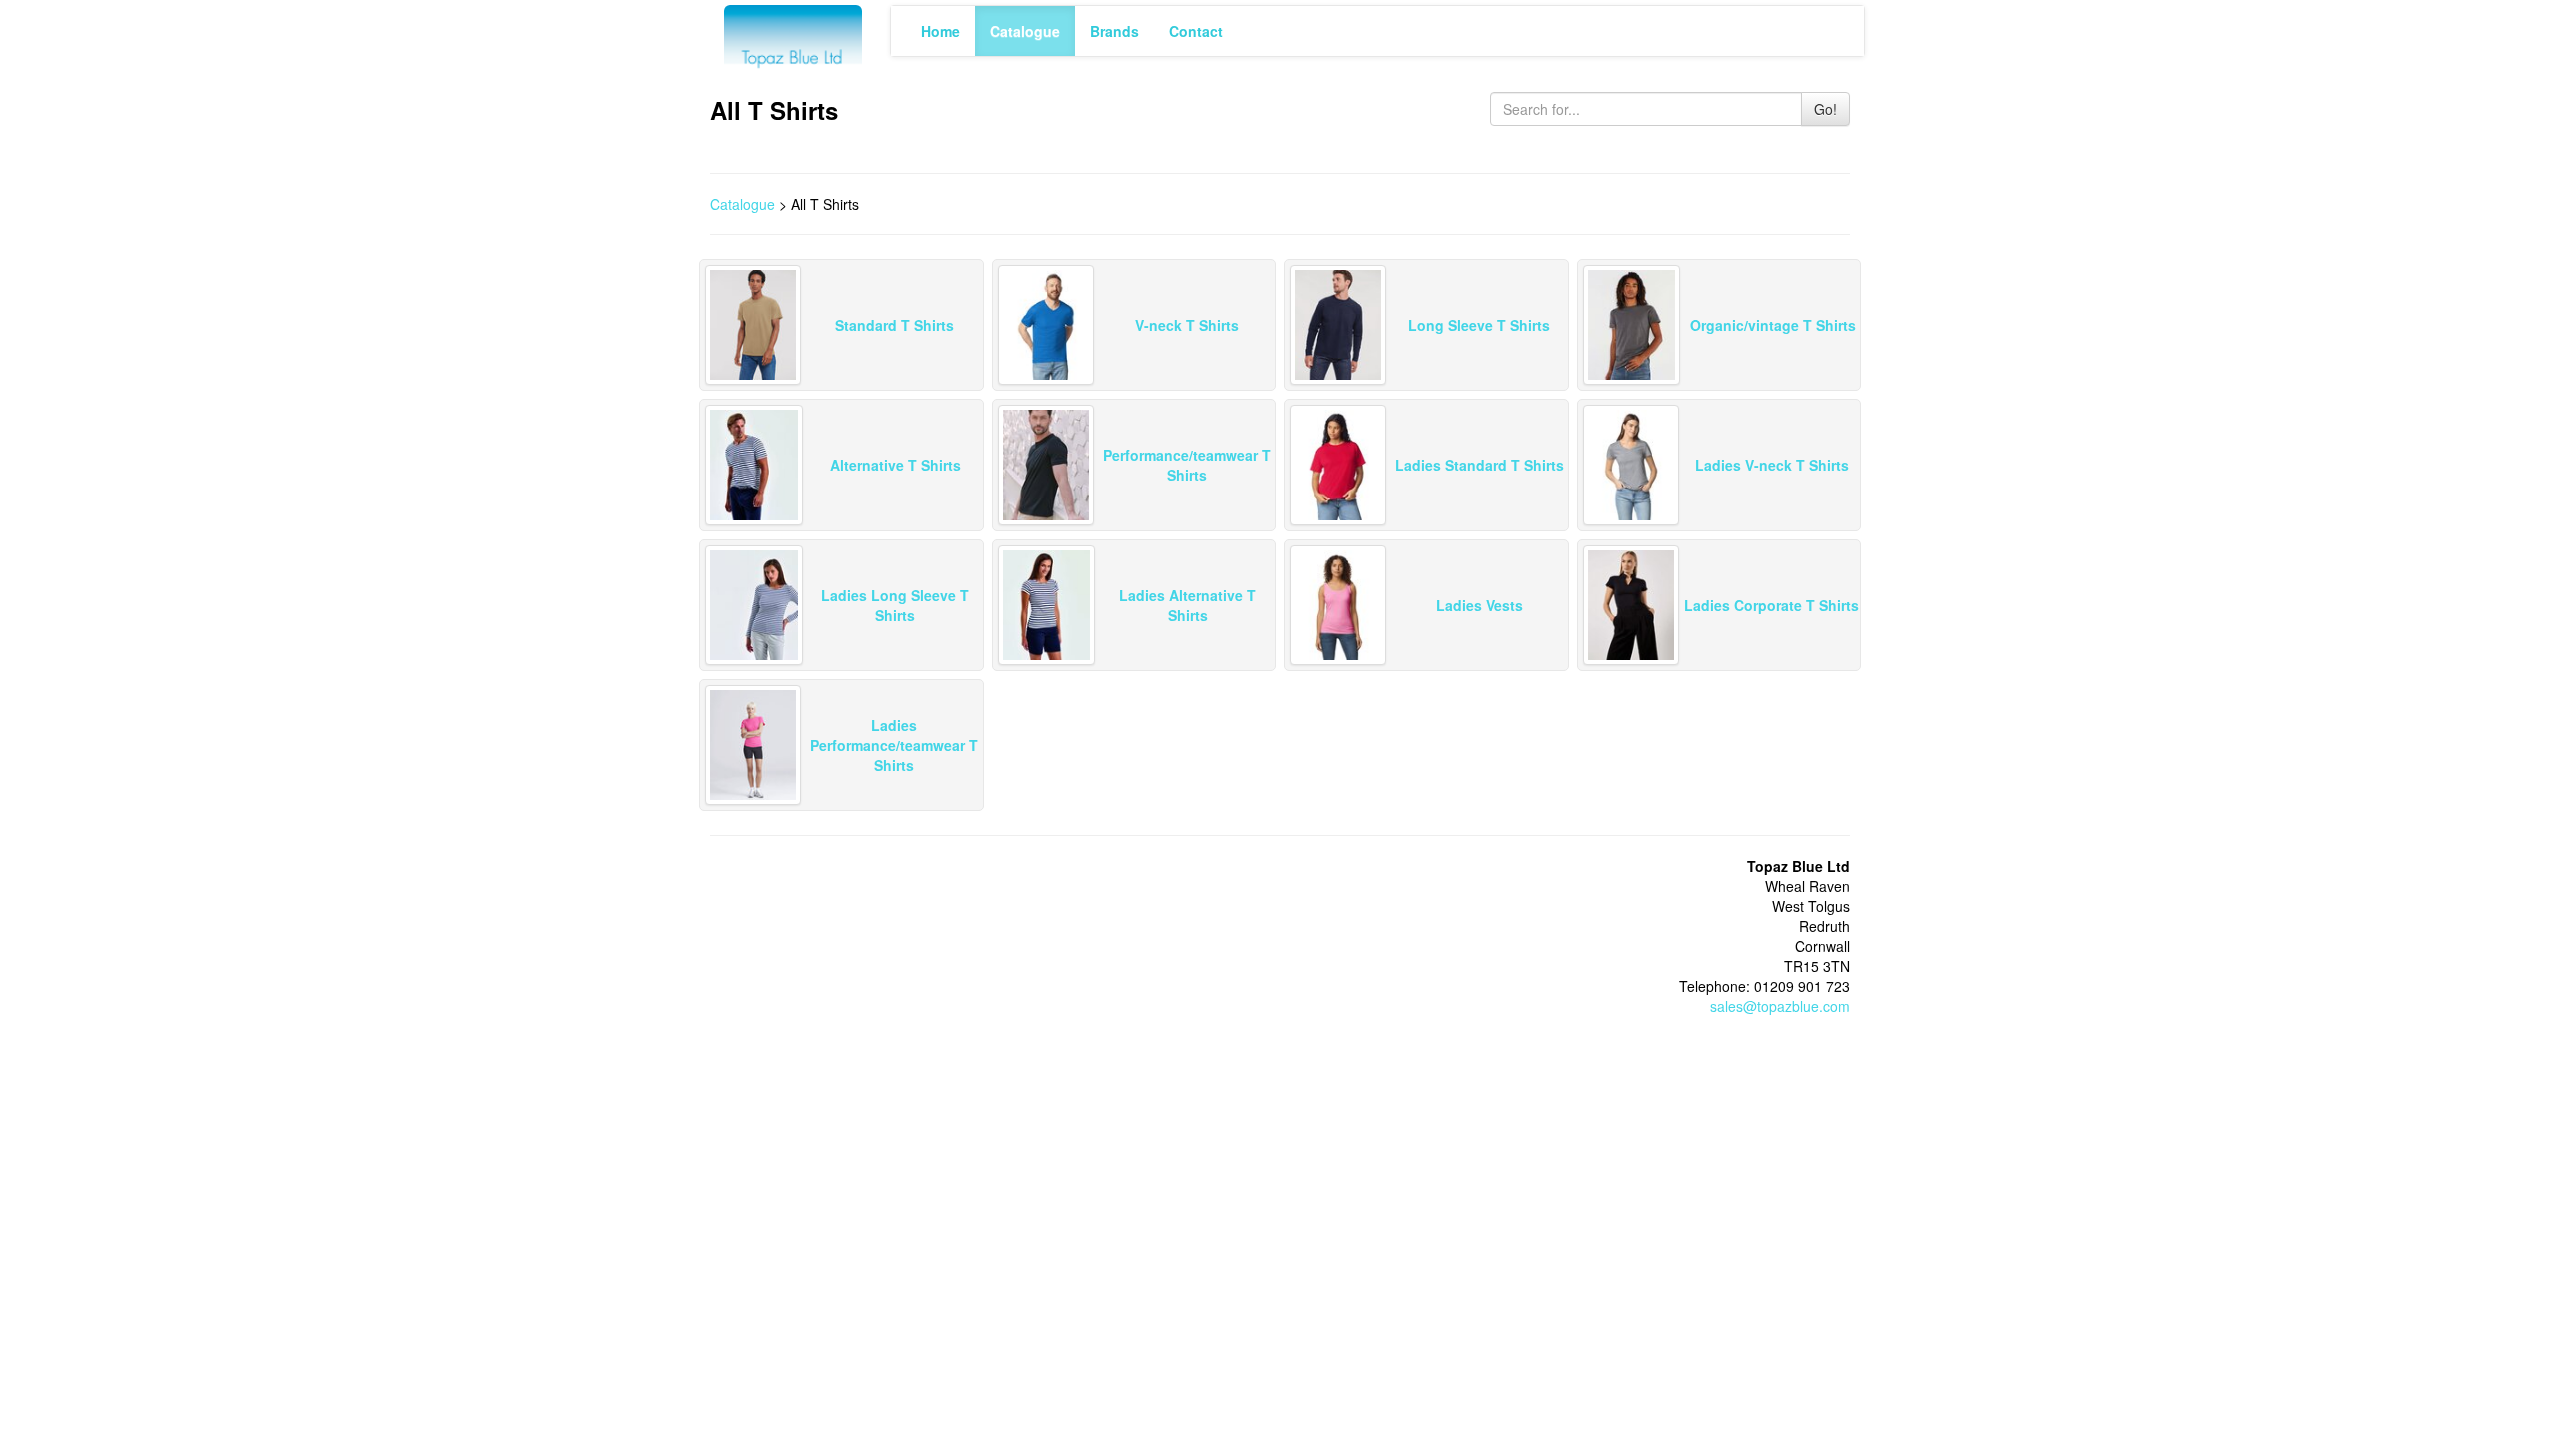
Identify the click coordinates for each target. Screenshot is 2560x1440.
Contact (1196, 31)
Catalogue (1025, 31)
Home (940, 31)
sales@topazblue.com (1780, 1006)
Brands (1114, 31)
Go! (1825, 109)
